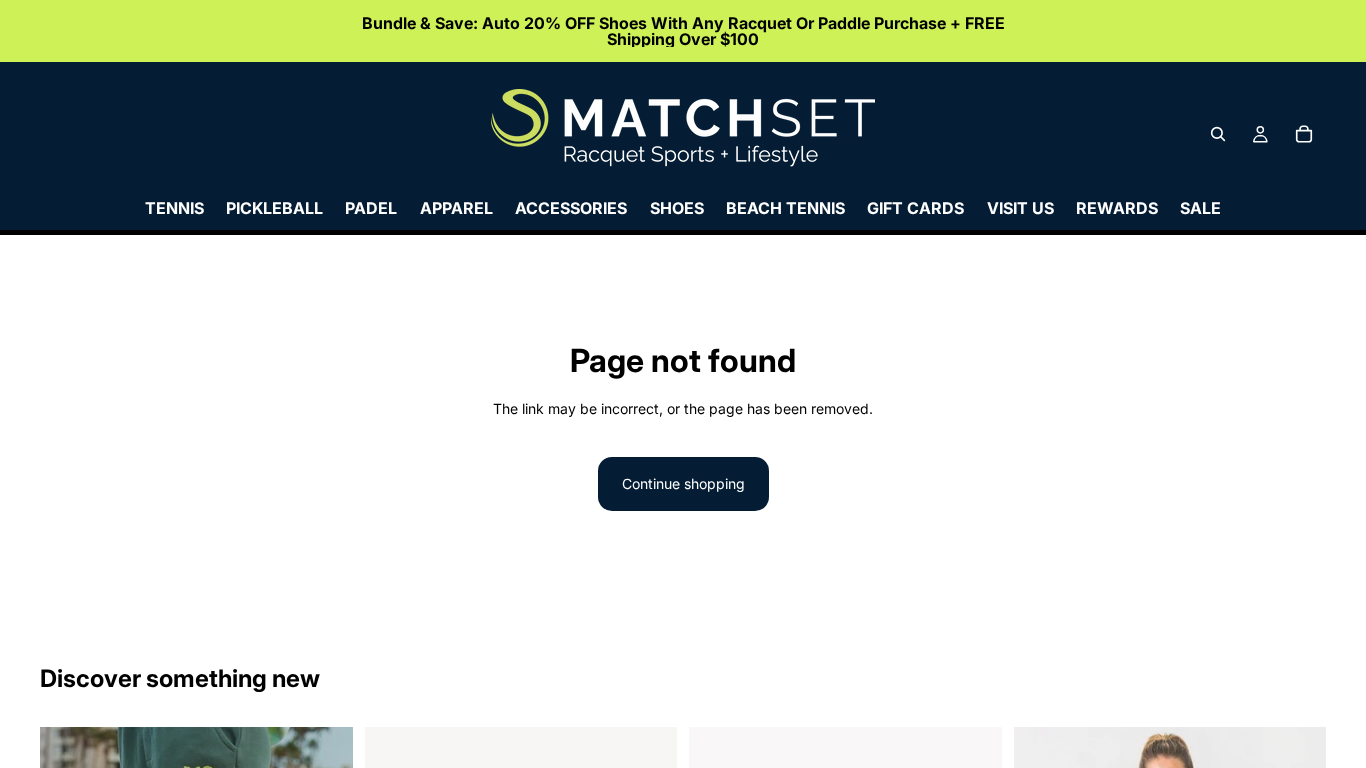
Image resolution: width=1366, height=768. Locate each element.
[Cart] (1304, 134)
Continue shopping (683, 483)
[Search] (1218, 134)
